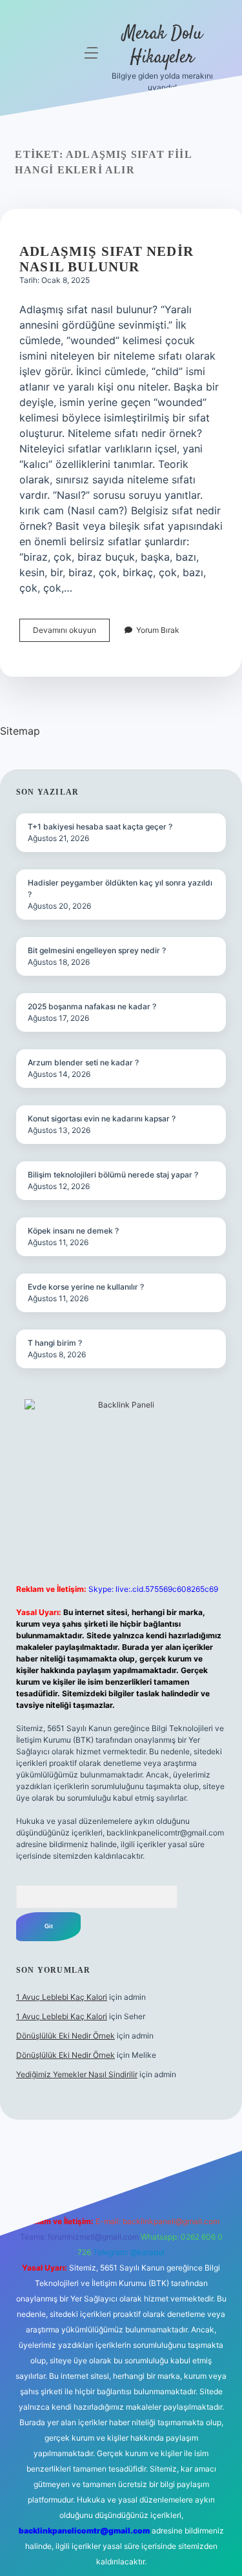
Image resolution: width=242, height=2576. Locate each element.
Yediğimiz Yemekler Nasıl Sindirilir (77, 2074)
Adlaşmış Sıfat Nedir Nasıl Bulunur (106, 259)
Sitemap (20, 731)
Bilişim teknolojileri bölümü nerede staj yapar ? (113, 1175)
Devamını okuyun (71, 633)
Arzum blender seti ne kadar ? (83, 1062)
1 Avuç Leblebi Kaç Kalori (62, 1997)
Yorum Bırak (158, 630)
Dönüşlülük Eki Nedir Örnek (66, 2036)
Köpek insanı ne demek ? (73, 1231)
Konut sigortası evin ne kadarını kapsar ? (102, 1119)
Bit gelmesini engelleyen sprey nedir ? (97, 950)
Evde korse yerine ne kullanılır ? (86, 1287)
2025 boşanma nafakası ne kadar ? (92, 1006)
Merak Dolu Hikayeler (163, 46)
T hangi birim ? (55, 1343)
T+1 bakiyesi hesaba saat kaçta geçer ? (100, 827)
